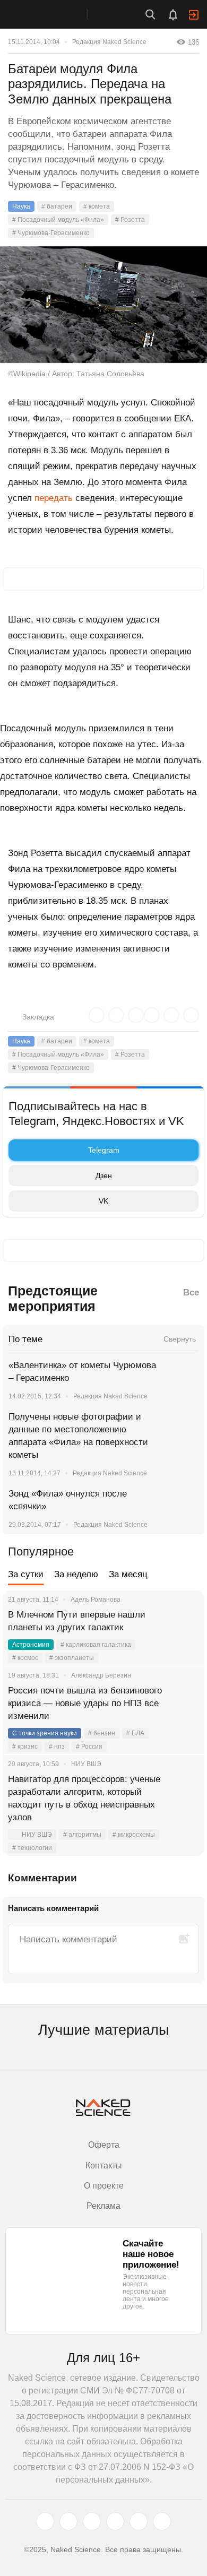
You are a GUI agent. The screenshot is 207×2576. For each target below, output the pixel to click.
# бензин (102, 1733)
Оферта (104, 2145)
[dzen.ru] (115, 2521)
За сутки (26, 1574)
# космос (25, 1658)
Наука (21, 206)
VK (103, 1201)
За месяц (128, 1574)
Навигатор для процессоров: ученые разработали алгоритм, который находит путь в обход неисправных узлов (84, 1798)
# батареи (57, 206)
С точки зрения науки (45, 1733)
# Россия (89, 1747)
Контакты (104, 2166)
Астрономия (31, 1645)
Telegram (104, 1150)
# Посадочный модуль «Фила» (58, 220)
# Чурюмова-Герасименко (51, 233)
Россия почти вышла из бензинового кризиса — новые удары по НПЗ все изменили (85, 1703)
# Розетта (130, 220)
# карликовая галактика (96, 1645)
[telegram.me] (139, 2521)
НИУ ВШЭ (37, 1835)
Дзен (104, 1175)
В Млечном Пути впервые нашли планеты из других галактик (77, 1621)
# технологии (32, 1848)
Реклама (103, 2206)
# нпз (57, 1747)
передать (54, 498)
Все (191, 1293)
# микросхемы (134, 1835)
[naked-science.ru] (162, 2521)
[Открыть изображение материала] (103, 305)
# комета (97, 206)
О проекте (104, 2186)
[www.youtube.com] (92, 2521)
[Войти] (194, 15)
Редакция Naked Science (109, 42)
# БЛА (135, 1733)
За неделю (76, 1574)
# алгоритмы (82, 1835)
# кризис (25, 1747)
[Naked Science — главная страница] (55, 14)
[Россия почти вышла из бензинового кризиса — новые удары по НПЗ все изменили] (183, 1704)
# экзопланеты (72, 1658)
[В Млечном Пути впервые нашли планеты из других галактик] (183, 1628)
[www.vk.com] (68, 2521)
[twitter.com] (45, 2521)
